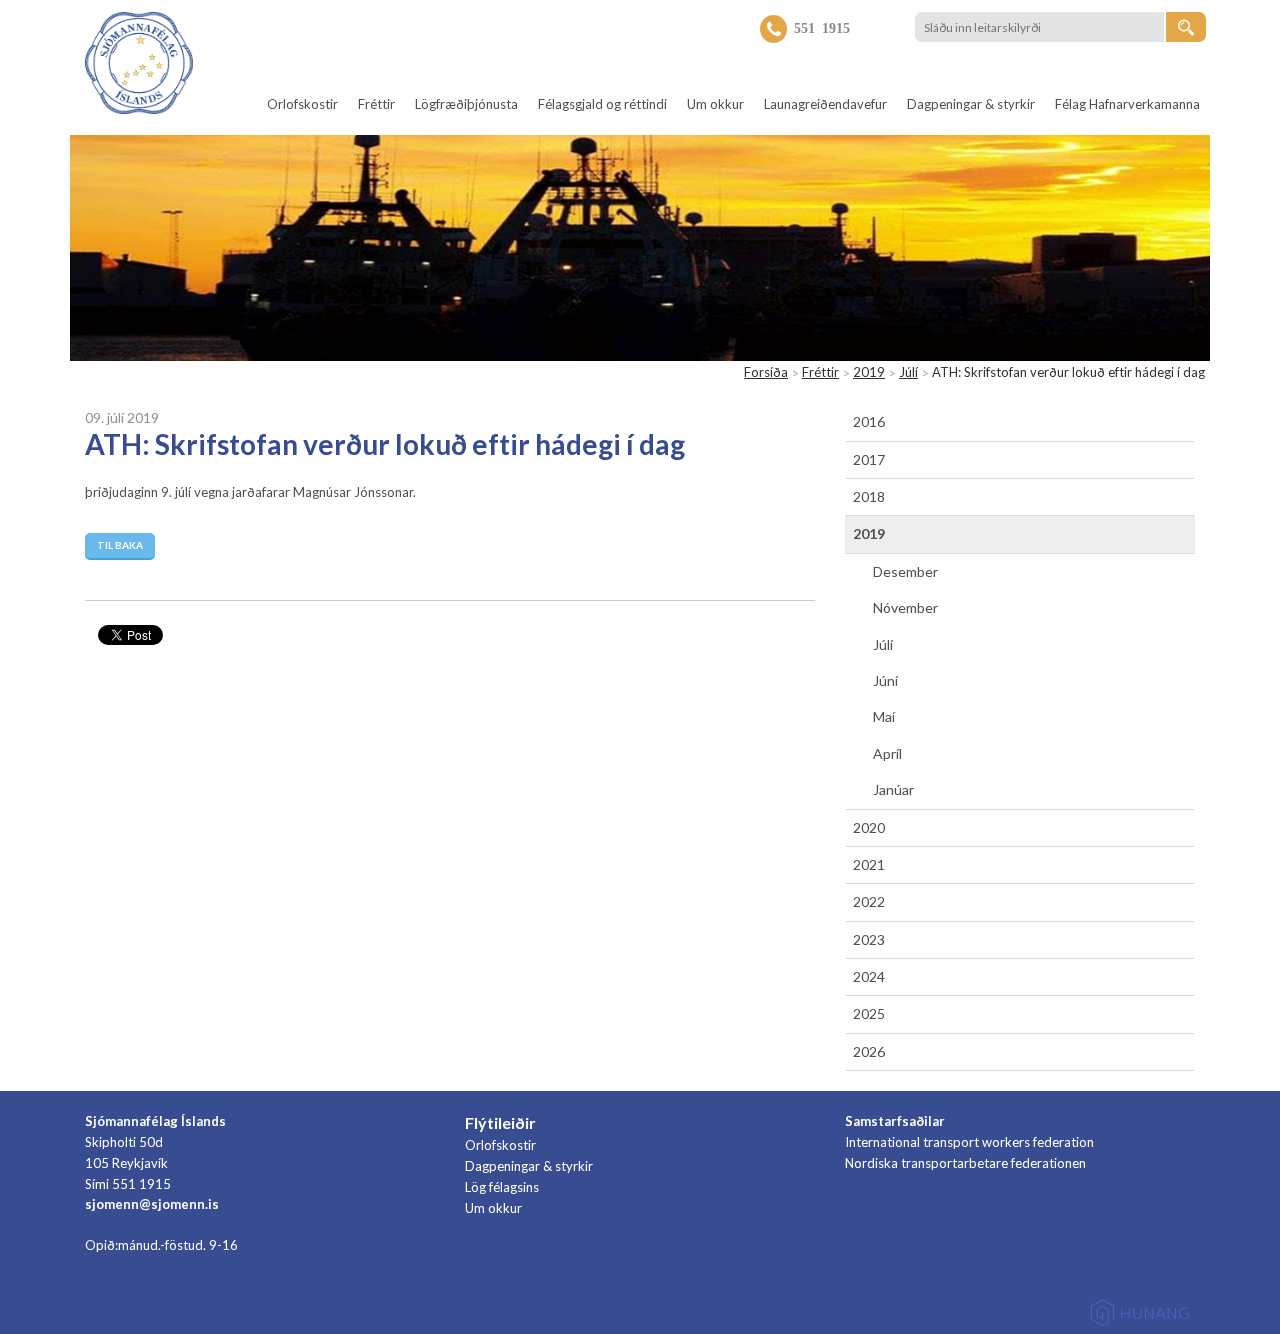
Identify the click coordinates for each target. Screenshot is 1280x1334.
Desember (905, 571)
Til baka (120, 545)
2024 (869, 976)
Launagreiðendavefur (825, 104)
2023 (869, 939)
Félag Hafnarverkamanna (1127, 104)
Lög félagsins (502, 1187)
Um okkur (715, 104)
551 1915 (822, 27)
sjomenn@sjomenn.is (152, 1204)
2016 (869, 421)
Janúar (893, 789)
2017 (869, 459)
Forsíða (766, 372)
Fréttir (376, 104)
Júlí (908, 372)
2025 (869, 1013)
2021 (869, 864)
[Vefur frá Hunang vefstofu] (1140, 1316)
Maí (884, 716)
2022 (869, 901)
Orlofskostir (302, 104)
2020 (869, 827)
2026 (869, 1051)
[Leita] (1186, 27)
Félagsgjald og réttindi (602, 104)
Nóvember (905, 607)
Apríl (887, 753)
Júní (885, 680)
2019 (869, 372)
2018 (869, 496)
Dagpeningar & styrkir (971, 104)
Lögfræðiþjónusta (466, 104)
